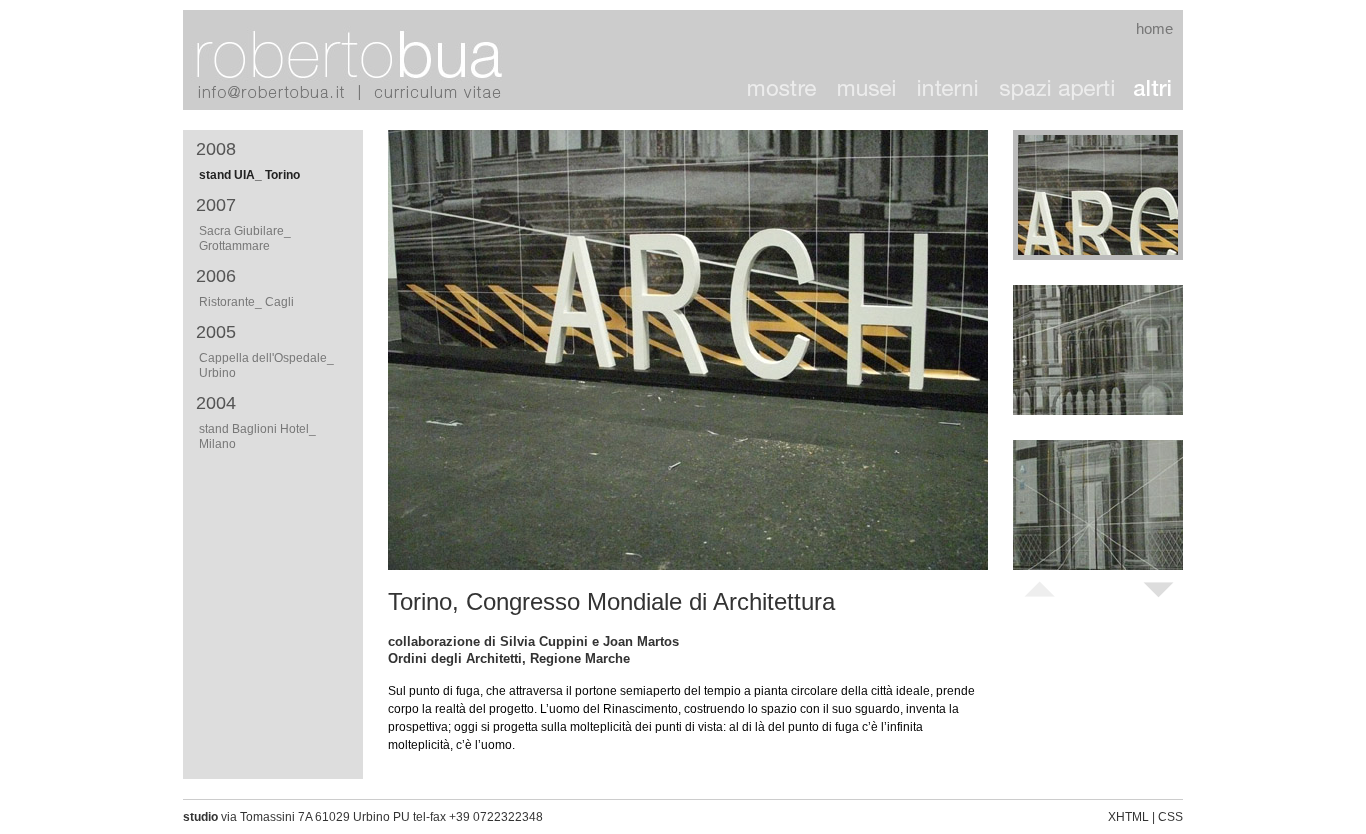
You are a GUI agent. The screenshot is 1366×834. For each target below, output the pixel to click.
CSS (1170, 817)
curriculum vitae (438, 92)
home (1154, 28)
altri (1153, 90)
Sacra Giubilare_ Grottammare (245, 238)
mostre (783, 90)
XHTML (1128, 817)
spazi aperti (1055, 90)
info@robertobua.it (283, 92)
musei (868, 90)
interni (948, 90)
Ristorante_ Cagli (246, 302)
